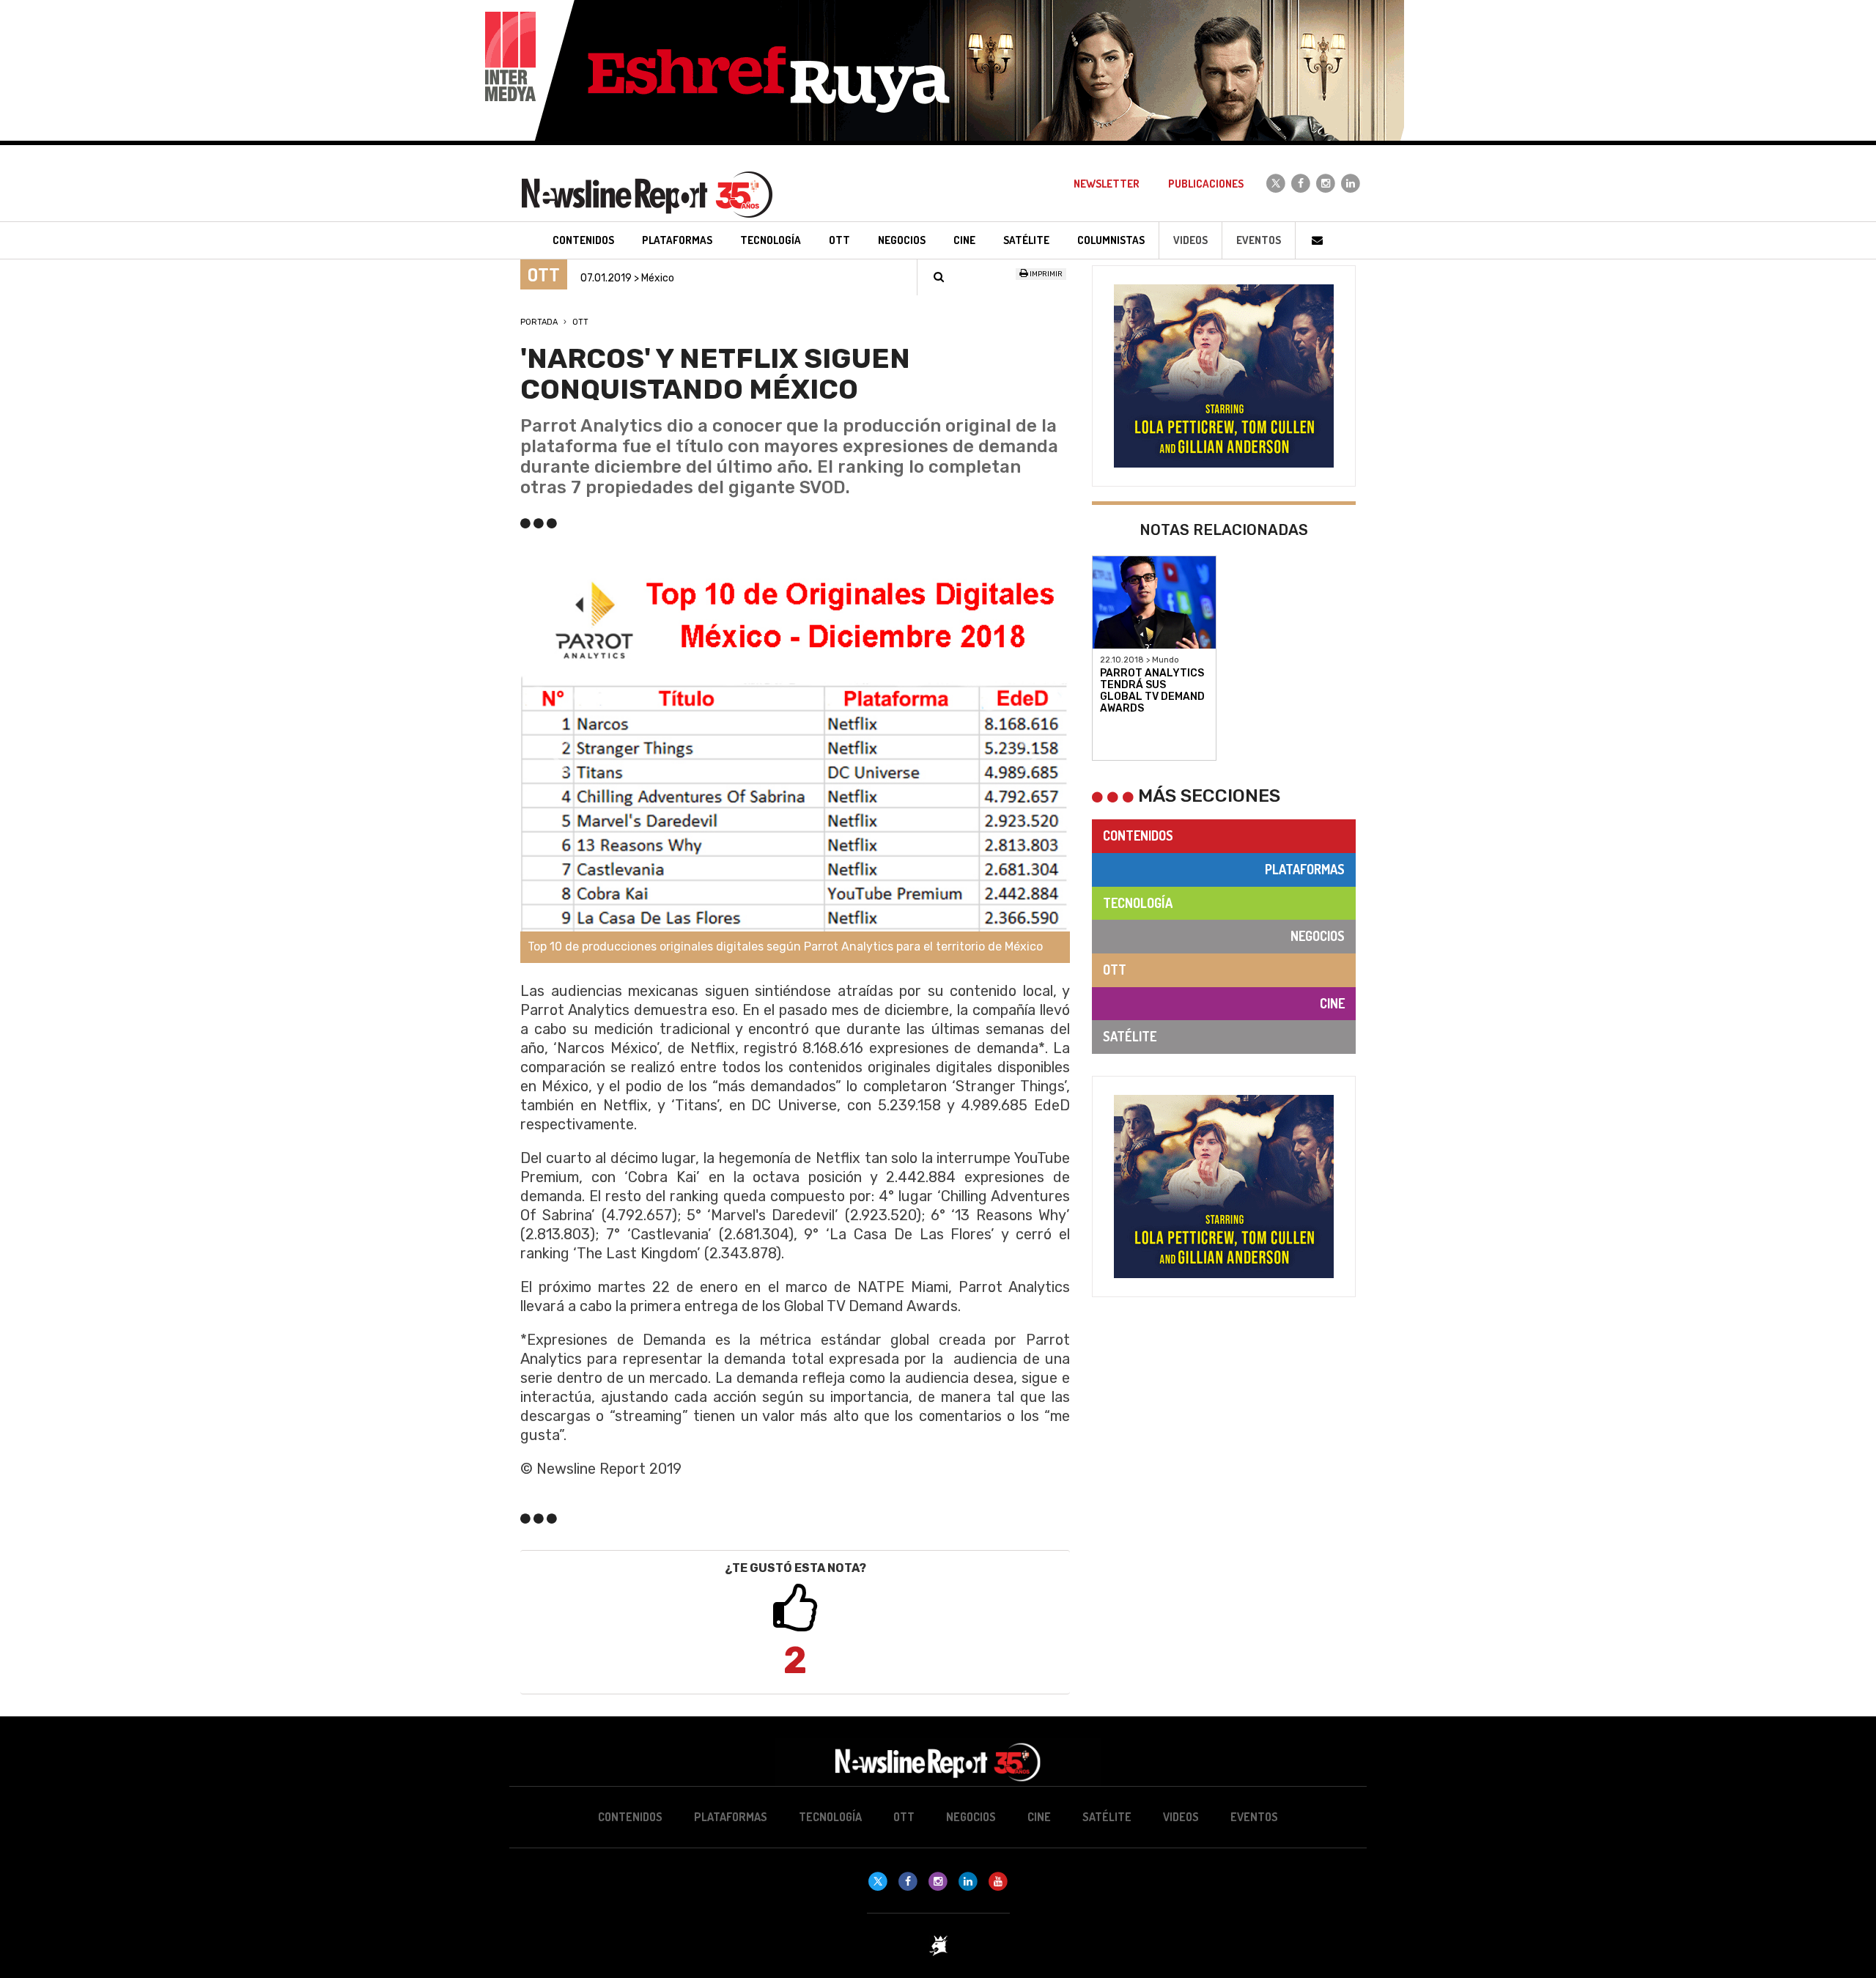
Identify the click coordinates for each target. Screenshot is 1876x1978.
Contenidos (1138, 835)
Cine (1332, 1003)
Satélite (1130, 1036)
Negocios (1318, 936)
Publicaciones (1206, 184)
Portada (539, 322)
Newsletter (1107, 184)
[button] (562, 757)
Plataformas (1305, 869)
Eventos (1259, 240)
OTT (580, 322)
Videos (1190, 240)
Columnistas (1111, 240)
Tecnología (1138, 903)
